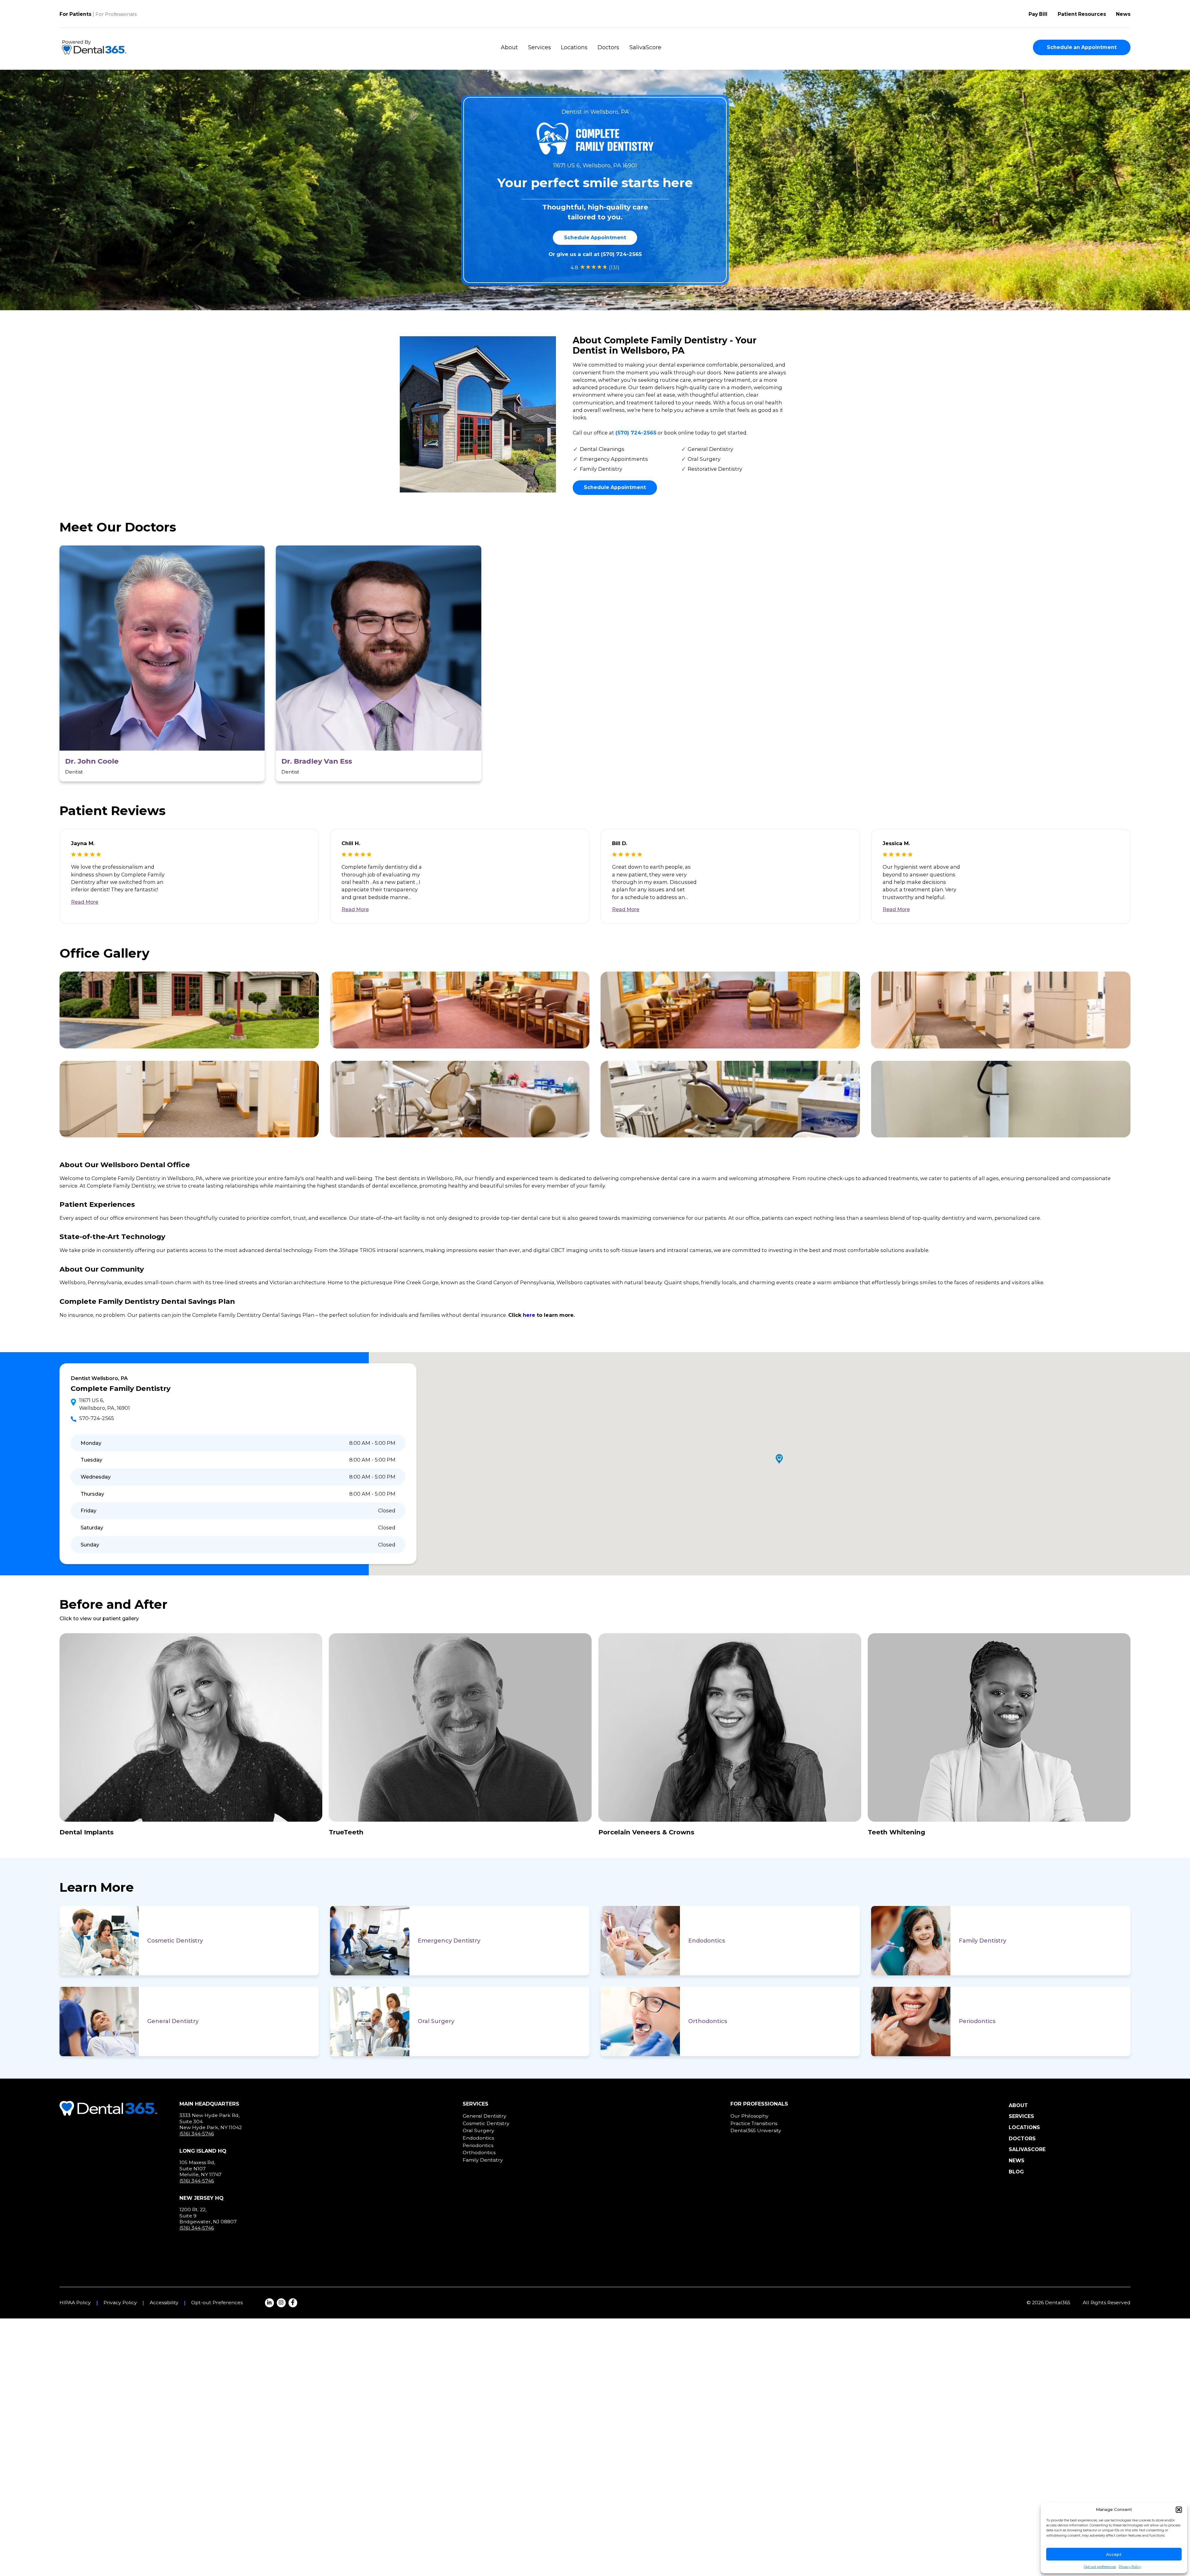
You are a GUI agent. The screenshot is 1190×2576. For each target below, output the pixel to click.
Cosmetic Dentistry (175, 1941)
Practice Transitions (754, 2123)
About (509, 47)
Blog (1016, 2172)
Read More (85, 902)
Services (540, 47)
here (529, 1315)
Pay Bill (1038, 14)
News (1123, 14)
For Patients (75, 14)
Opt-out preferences (1100, 2567)
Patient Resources (1082, 14)
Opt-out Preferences (217, 2303)
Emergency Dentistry (449, 1941)
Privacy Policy (1130, 2567)
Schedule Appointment (595, 238)
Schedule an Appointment (1082, 47)
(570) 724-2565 (621, 254)
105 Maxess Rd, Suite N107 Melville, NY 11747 (201, 2168)
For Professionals (116, 14)
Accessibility (164, 2303)
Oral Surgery (436, 2021)
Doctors (608, 47)
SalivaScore (645, 47)
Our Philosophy (749, 2116)
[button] (1179, 2510)
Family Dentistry (983, 1941)
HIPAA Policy (75, 2303)
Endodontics (707, 1941)
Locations (574, 47)
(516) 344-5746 (197, 2134)
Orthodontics (708, 2021)
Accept (1114, 2554)
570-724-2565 (97, 1418)
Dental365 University (756, 2130)
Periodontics (977, 2021)
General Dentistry (173, 2021)
